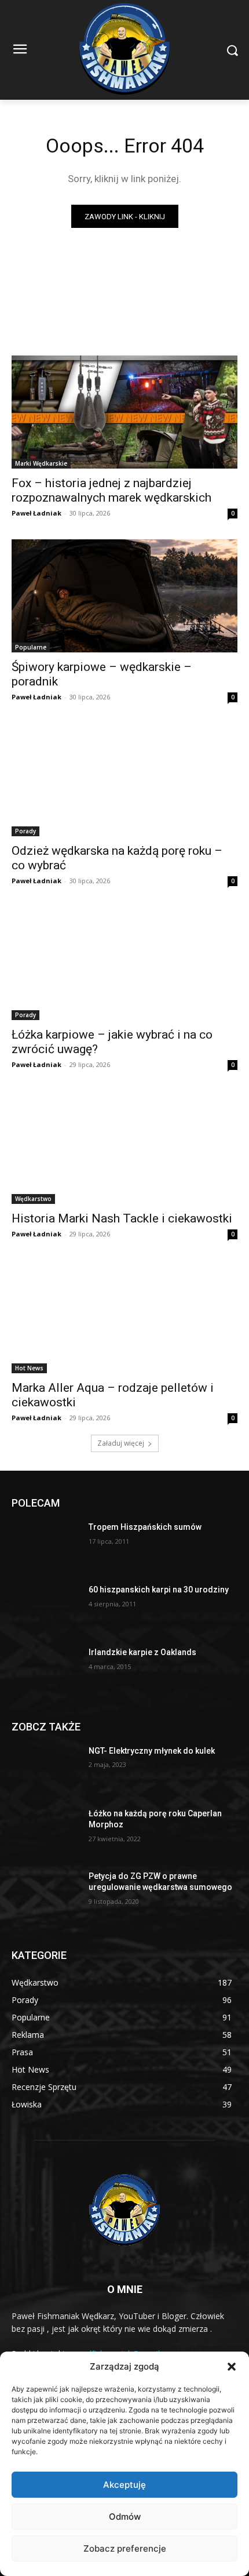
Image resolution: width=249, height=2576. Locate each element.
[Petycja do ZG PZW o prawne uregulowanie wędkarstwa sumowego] (45, 1895)
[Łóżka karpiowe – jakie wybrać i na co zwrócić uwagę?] (124, 964)
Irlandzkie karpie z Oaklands (142, 1652)
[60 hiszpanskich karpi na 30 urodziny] (45, 1608)
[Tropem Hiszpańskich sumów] (45, 1545)
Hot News (29, 1368)
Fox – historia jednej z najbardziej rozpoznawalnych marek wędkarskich (111, 490)
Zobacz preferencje (125, 2548)
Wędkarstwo (33, 1199)
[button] (232, 2367)
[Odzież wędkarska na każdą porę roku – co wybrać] (124, 780)
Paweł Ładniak (36, 513)
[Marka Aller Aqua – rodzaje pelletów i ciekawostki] (124, 1317)
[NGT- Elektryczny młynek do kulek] (45, 1769)
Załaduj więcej (121, 1443)
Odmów (125, 2517)
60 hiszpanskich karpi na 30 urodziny (159, 1590)
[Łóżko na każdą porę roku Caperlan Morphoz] (45, 1832)
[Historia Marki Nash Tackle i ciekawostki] (124, 1147)
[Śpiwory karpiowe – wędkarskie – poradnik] (124, 596)
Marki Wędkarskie (41, 463)
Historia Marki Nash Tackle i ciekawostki (122, 1218)
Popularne (31, 647)
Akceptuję (124, 2485)
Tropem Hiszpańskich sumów (145, 1527)
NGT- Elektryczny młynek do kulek (152, 1751)
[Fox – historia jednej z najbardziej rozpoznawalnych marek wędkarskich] (124, 412)
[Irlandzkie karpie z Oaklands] (45, 1671)
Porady (25, 831)
